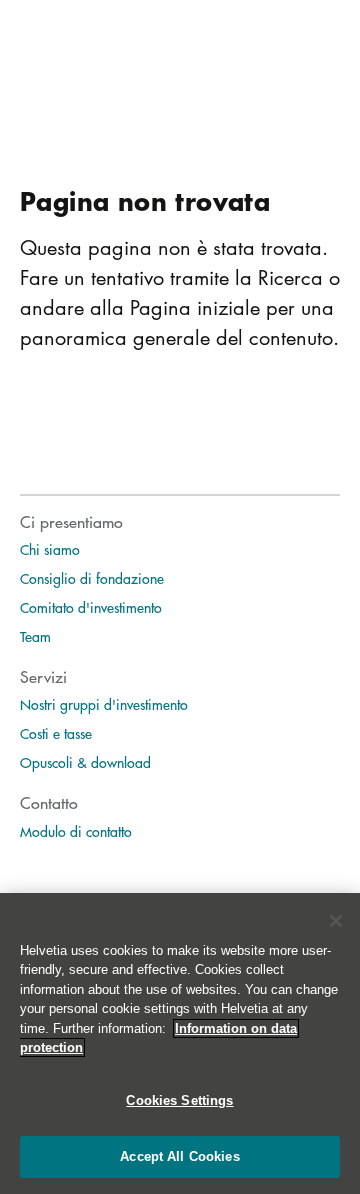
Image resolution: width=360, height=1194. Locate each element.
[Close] (336, 921)
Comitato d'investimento (91, 607)
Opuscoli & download (85, 762)
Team (35, 636)
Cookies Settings (179, 1100)
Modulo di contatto (76, 831)
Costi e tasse (56, 733)
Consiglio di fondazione (92, 578)
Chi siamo (50, 549)
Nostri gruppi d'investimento (104, 704)
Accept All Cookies (179, 1156)
